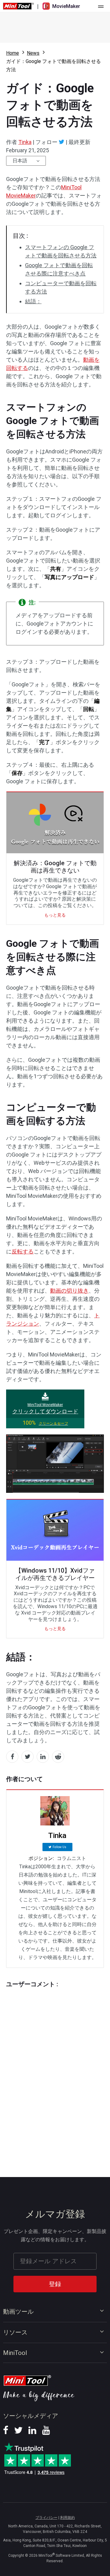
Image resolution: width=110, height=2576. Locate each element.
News (33, 53)
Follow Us (59, 1847)
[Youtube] (46, 2432)
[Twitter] (62, 142)
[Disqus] (55, 2071)
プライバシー (46, 2518)
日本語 (20, 161)
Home (13, 53)
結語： (33, 301)
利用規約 (68, 2518)
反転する (23, 1251)
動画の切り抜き (69, 1291)
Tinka (25, 142)
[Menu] (101, 6)
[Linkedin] (32, 2432)
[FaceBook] (6, 2432)
